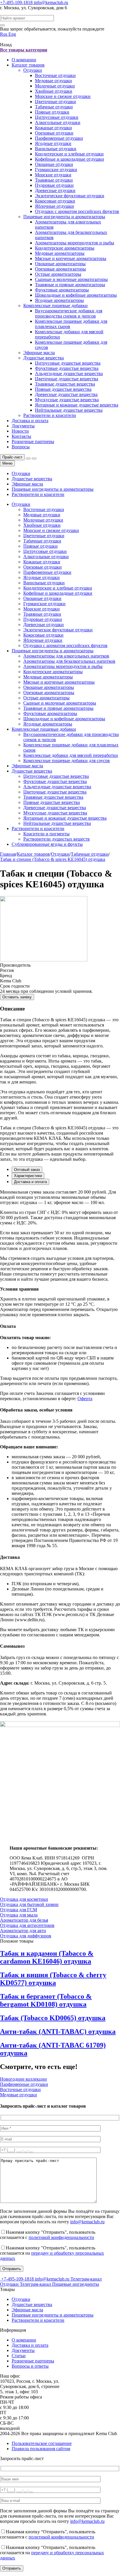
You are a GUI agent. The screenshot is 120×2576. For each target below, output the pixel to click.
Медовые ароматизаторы (60, 253)
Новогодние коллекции (23, 2079)
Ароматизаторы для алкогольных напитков (66, 656)
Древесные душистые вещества (66, 394)
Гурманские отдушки (56, 170)
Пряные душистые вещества (63, 389)
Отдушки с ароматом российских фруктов (77, 211)
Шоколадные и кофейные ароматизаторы (76, 295)
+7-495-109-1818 (17, 2)
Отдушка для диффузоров (26, 1936)
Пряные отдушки (52, 112)
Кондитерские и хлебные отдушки (69, 154)
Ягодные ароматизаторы (59, 300)
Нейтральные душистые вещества (69, 410)
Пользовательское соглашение (42, 2443)
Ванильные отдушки (56, 149)
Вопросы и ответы (30, 2366)
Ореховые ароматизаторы (60, 269)
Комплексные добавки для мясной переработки (71, 755)
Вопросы (21, 447)
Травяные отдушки (54, 180)
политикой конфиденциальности (61, 2237)
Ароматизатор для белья (24, 1920)
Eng (12, 34)
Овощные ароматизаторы (60, 264)
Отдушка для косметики (24, 1899)
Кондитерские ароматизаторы (65, 248)
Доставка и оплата (30, 421)
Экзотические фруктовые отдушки (70, 196)
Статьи (19, 2356)
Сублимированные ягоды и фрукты (47, 844)
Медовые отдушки (53, 81)
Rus (4, 34)
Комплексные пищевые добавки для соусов (67, 761)
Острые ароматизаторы (58, 274)
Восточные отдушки (55, 75)
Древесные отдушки (55, 190)
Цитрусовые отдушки (57, 117)
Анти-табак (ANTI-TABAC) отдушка (58, 2032)
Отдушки (33, 70)
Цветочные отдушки (55, 102)
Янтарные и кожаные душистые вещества (77, 405)
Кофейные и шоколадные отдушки (69, 159)
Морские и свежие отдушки (63, 96)
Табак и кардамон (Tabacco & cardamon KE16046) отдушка (47, 1957)
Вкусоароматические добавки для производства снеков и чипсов (69, 313)
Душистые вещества (44, 358)
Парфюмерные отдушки (59, 138)
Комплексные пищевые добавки (55, 306)
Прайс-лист (12, 457)
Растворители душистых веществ (57, 839)
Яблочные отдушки (54, 206)
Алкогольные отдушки (58, 122)
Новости (20, 431)
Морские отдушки (53, 175)
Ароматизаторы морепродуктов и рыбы (75, 243)
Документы (23, 426)
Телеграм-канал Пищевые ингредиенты (59, 2284)
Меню (7, 463)
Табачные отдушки (54, 107)
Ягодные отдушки (53, 143)
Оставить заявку (17, 997)
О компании (24, 60)
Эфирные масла (39, 353)
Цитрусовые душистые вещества (68, 363)
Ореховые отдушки (54, 133)
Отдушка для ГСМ (18, 1910)
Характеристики (28, 1176)
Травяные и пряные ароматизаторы (70, 285)
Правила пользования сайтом (41, 2449)
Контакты (21, 436)
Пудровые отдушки (54, 185)
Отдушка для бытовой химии (29, 1904)
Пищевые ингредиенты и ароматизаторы (64, 217)
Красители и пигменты (46, 834)
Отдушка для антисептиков (27, 1925)
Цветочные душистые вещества (67, 379)
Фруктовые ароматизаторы (62, 290)
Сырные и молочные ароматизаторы (71, 279)
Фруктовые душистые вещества (67, 368)
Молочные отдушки (55, 86)
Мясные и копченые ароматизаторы (71, 258)
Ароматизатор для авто (23, 1931)
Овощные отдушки (54, 164)
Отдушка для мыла (19, 1915)
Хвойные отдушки (54, 91)
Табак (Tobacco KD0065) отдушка (53, 2018)
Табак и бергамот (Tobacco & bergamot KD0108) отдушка (46, 2000)
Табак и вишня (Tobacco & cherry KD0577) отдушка (53, 1979)
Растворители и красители (50, 415)
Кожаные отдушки (53, 128)
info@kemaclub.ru (51, 2)
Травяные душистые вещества (65, 384)
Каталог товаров (28, 65)
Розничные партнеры (33, 441)
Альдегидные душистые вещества (69, 373)
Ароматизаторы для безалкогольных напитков (69, 661)
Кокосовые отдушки (55, 201)
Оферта (85, 1399)
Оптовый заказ (27, 1170)
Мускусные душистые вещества (67, 400)
